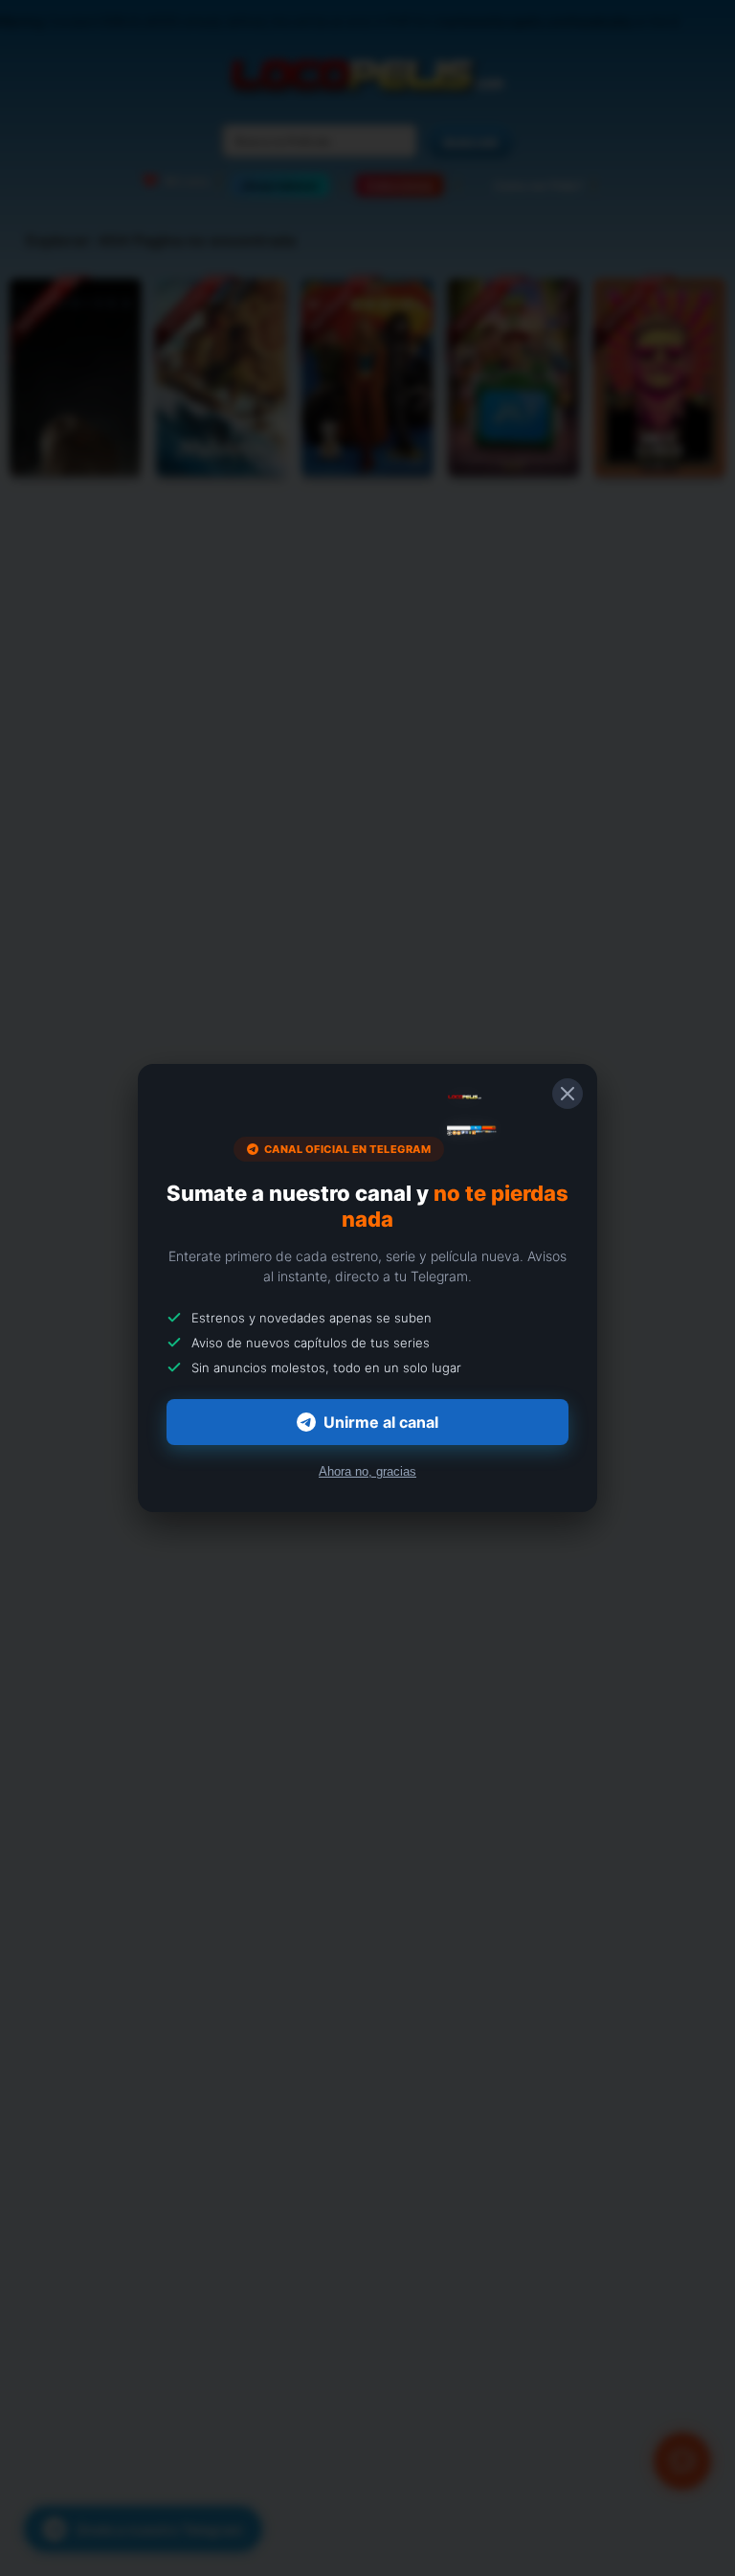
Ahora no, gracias (367, 1471)
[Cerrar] (568, 1094)
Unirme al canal (381, 1422)
